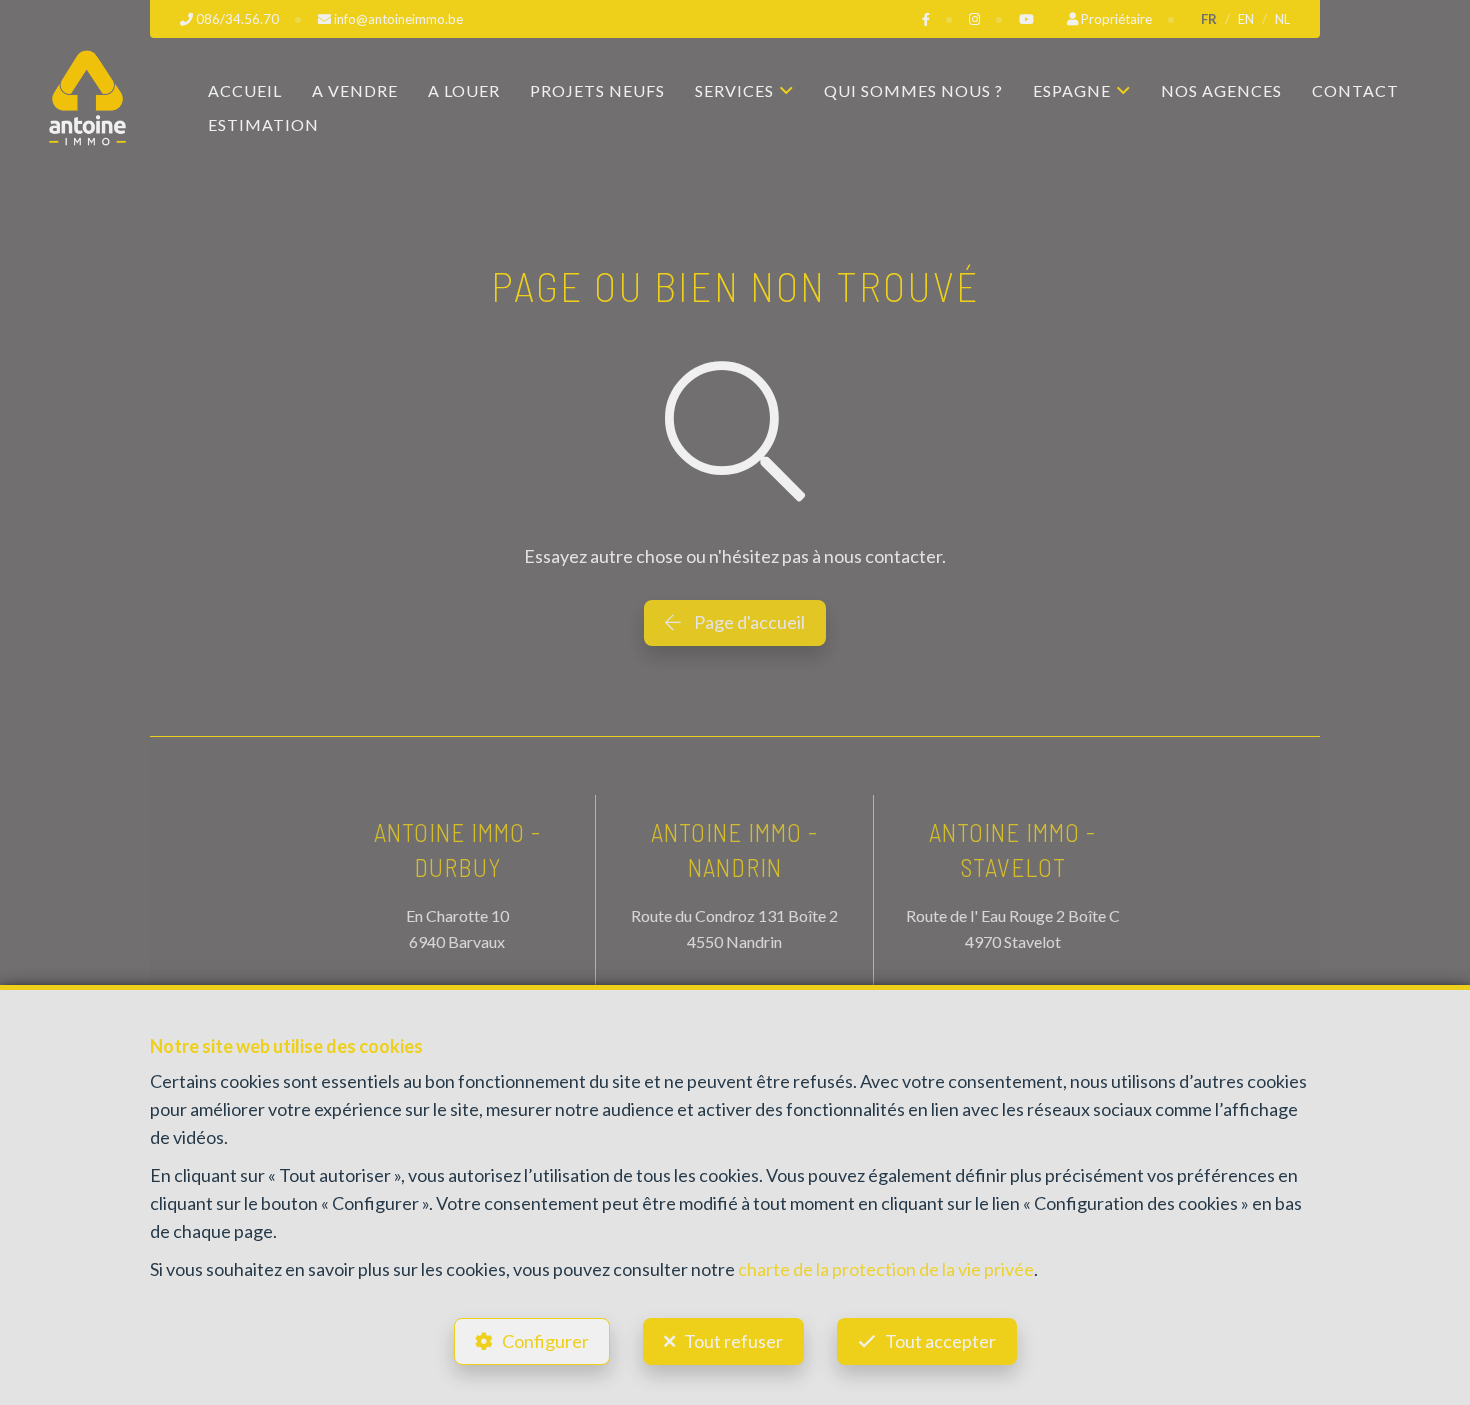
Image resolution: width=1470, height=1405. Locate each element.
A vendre (355, 90)
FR (1209, 19)
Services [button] (734, 90)
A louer (464, 90)
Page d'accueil (748, 622)
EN (1246, 19)
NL (1282, 19)
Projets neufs (597, 90)
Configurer (545, 1341)
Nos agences (1221, 90)
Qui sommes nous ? (913, 90)
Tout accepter (940, 1341)
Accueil (245, 90)
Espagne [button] (1072, 90)
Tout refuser (733, 1341)
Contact (1355, 90)
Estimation (263, 124)
